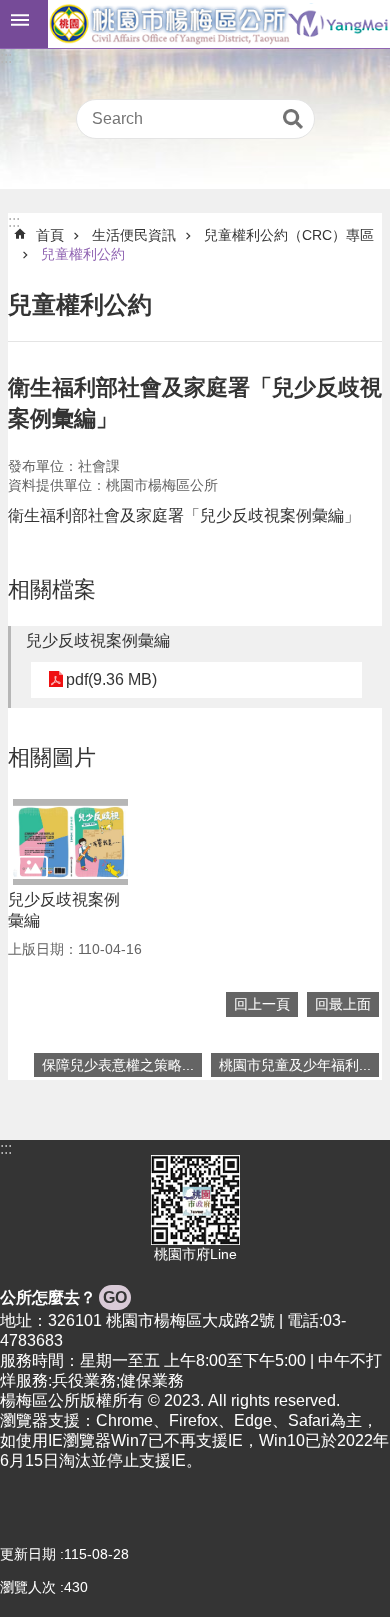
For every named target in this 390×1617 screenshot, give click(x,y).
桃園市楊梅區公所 (219, 24)
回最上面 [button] (343, 1004)
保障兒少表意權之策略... (118, 1065)
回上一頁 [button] (262, 1004)
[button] (70, 842)
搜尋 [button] (293, 119)
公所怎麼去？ (63, 1297)
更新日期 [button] (28, 1554)
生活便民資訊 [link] (134, 235)
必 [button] (24, 24)
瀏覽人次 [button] (28, 1587)
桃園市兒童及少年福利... (295, 1065)
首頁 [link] (50, 235)
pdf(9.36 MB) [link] (111, 679)
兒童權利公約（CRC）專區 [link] (289, 235)
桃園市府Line (195, 1254)
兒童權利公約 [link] (83, 254)
